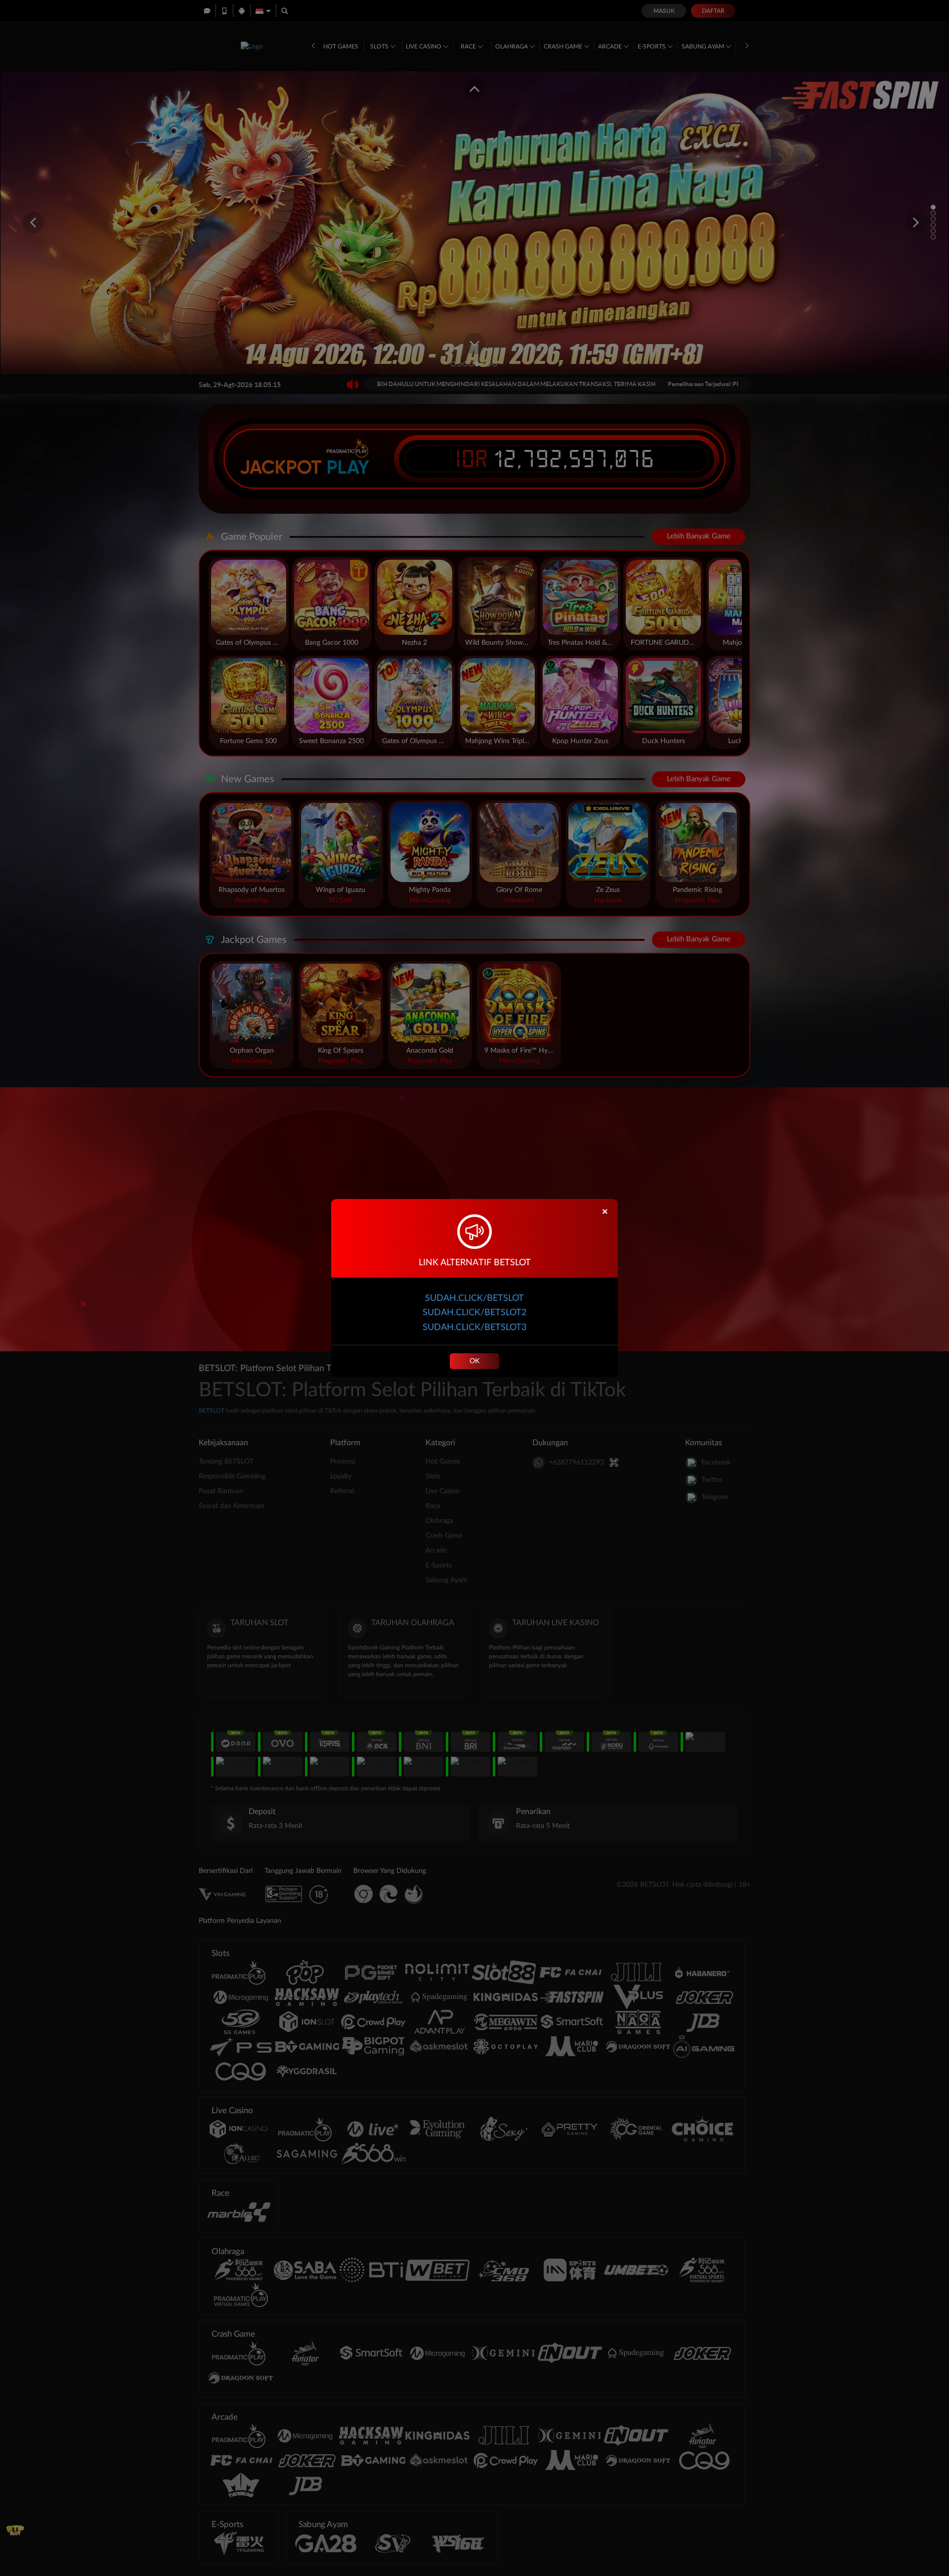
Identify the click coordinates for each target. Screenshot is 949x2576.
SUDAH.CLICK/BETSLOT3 (474, 1328)
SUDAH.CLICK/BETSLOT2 (474, 1313)
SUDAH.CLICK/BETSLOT (474, 1298)
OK (474, 1361)
